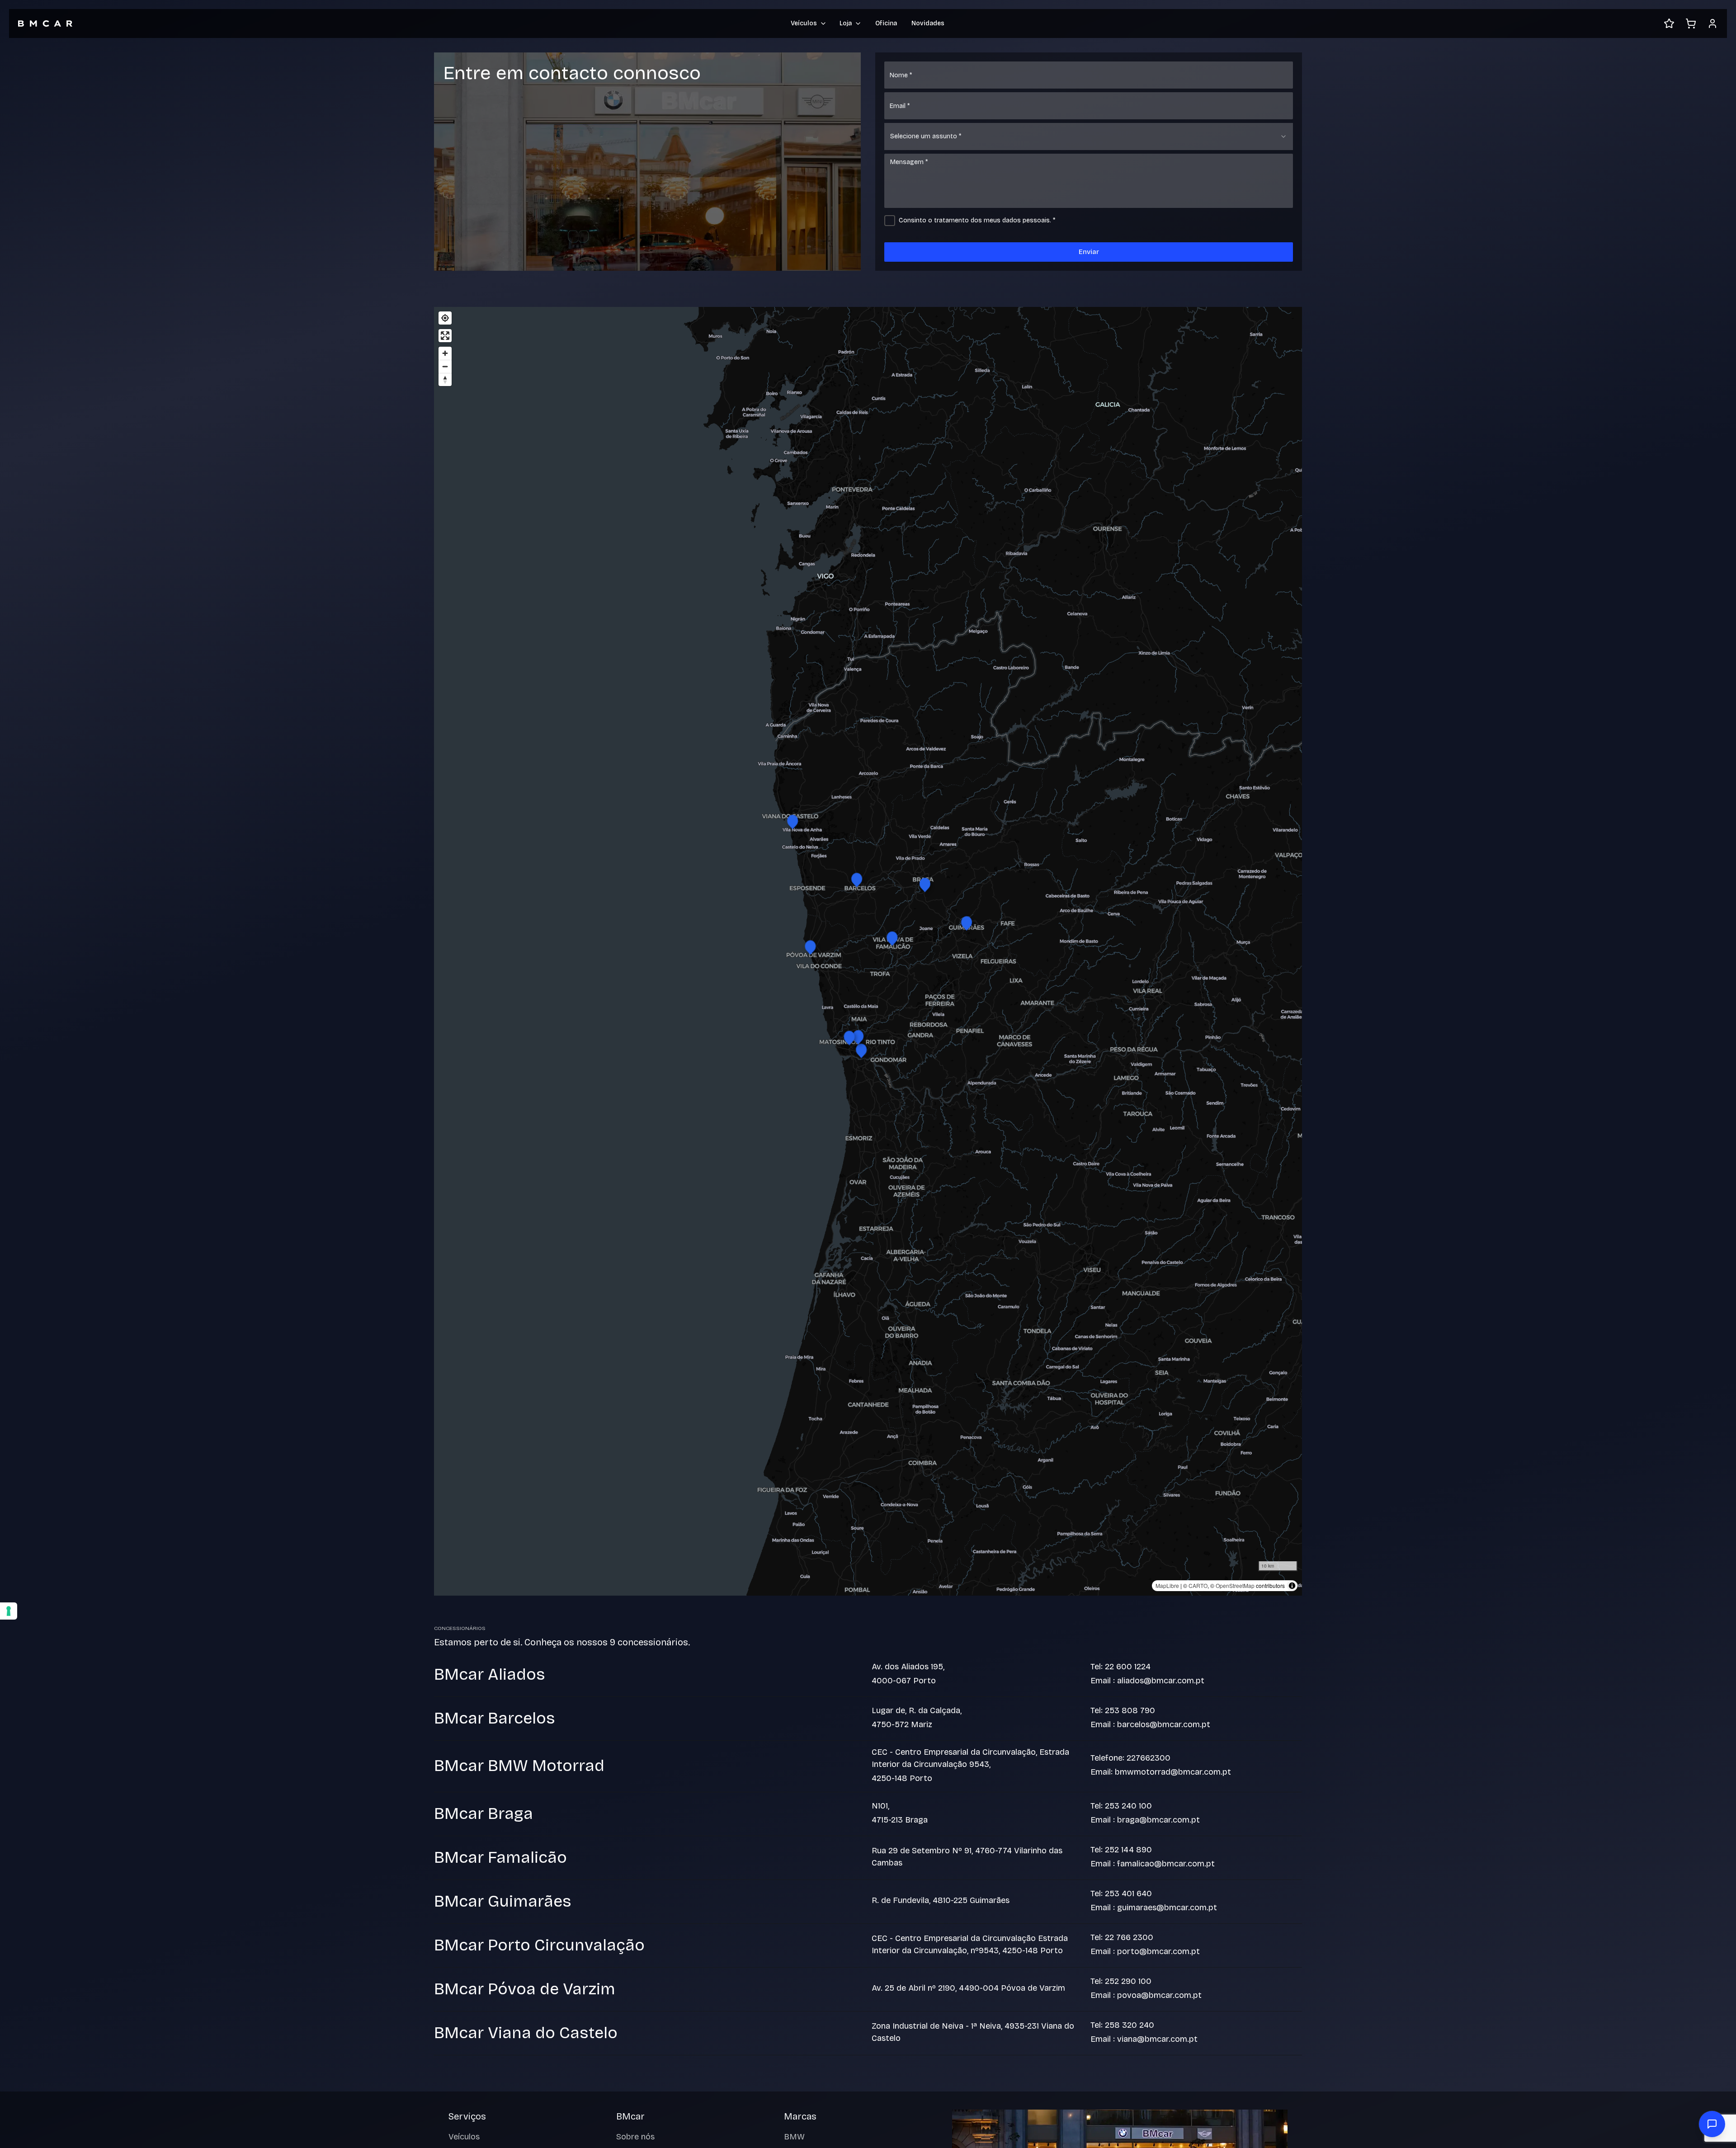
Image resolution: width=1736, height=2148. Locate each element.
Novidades (928, 23)
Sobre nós (635, 2137)
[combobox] (1089, 137)
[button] (861, 1050)
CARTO (1198, 1585)
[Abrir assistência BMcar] (1712, 2124)
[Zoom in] (445, 353)
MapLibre (1167, 1585)
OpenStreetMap (1235, 1585)
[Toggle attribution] (1292, 1586)
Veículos (464, 2137)
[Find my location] (445, 318)
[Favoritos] (1669, 24)
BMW (794, 2137)
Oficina (886, 23)
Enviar (1089, 252)
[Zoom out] (445, 366)
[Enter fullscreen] (445, 336)
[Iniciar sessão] (1712, 24)
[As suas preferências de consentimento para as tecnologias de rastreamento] (9, 1611)
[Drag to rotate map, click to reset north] (445, 379)
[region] (868, 951)
